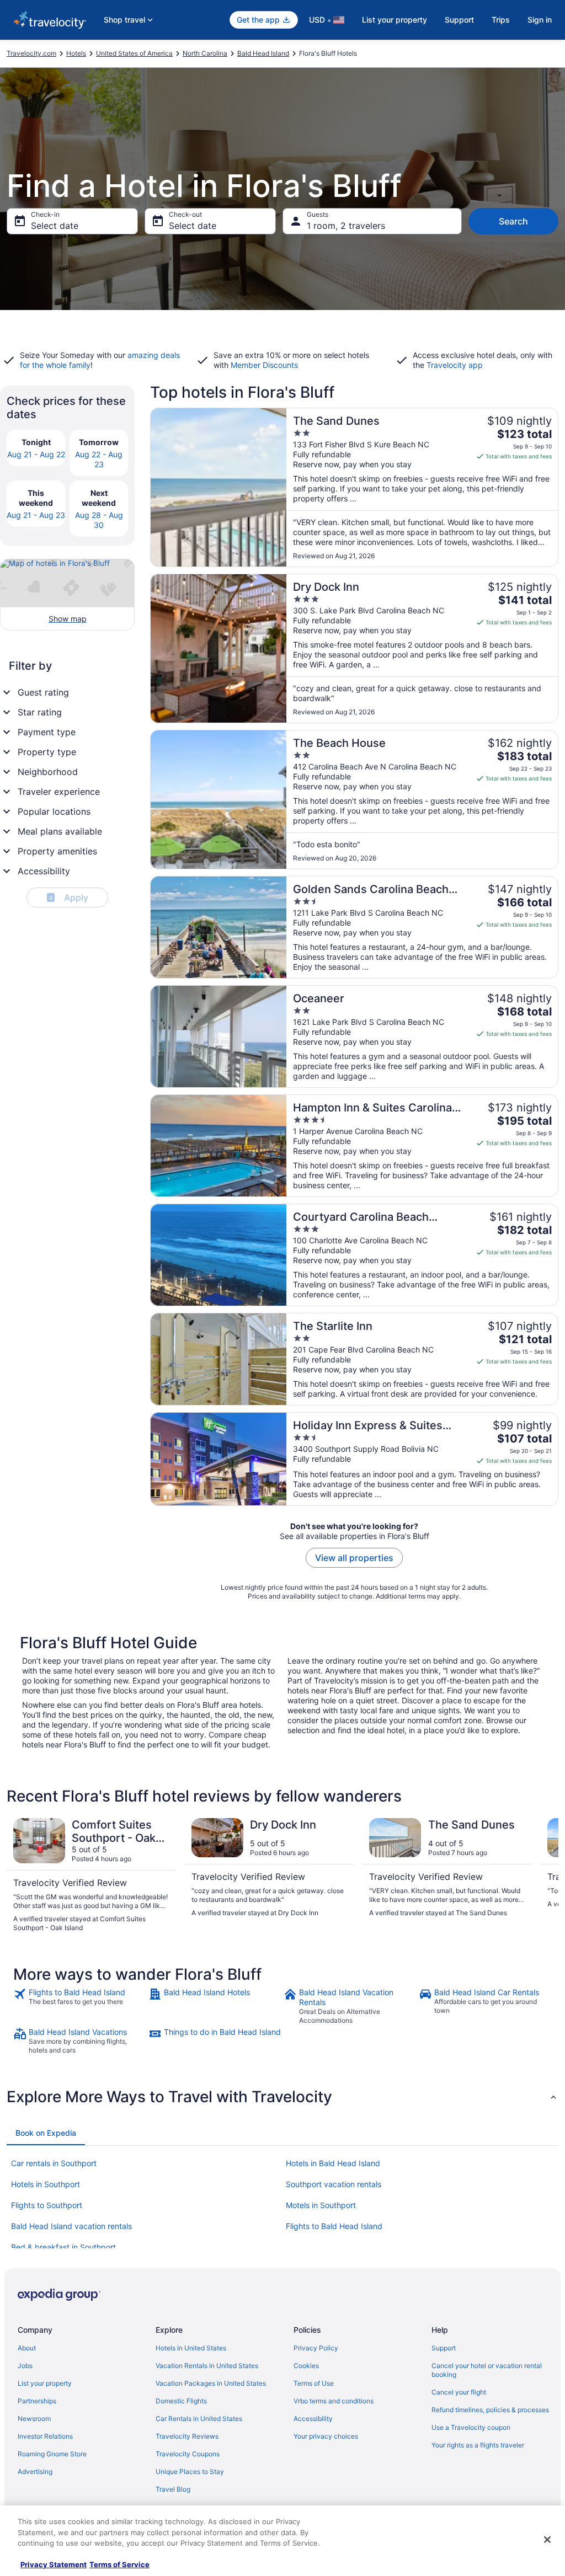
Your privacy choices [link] (326, 2436)
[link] (80, 2006)
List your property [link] (45, 2383)
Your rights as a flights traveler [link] (478, 2445)
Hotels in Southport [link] (46, 2184)
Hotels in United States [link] (191, 2348)
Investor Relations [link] (45, 2436)
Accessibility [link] (313, 2419)
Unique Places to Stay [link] (190, 2471)
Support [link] (444, 2348)
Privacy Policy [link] (316, 2348)
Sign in (540, 20)
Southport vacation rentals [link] (334, 2184)
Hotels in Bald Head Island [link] (333, 2163)
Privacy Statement (54, 2564)
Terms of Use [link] (314, 2383)
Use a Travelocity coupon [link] (471, 2427)
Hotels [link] (76, 53)
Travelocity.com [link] (31, 53)
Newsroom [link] (34, 2419)
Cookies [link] (306, 2366)
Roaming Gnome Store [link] (52, 2454)
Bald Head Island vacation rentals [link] (71, 2226)
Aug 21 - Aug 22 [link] (36, 454)
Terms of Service (119, 2564)
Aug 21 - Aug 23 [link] (36, 515)
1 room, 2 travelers (346, 226)
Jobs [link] (25, 2366)
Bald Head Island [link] (263, 53)
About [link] (27, 2348)
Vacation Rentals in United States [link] (207, 2366)
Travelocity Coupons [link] (188, 2454)
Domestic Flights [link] (181, 2401)
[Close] (547, 2540)
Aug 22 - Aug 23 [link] (99, 459)
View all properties (354, 1558)
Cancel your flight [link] (459, 2392)
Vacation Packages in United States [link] (211, 2383)
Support (459, 20)
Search (513, 221)
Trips (501, 20)
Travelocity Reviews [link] (187, 2436)
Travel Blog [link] (173, 2489)
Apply (69, 897)
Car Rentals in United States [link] (199, 2419)
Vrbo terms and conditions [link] (334, 2401)
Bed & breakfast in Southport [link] (63, 2247)
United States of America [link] (134, 53)
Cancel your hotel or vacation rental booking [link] (487, 2370)
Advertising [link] (35, 2471)
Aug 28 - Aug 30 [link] (99, 520)
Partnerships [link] (37, 2401)
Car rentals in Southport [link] (54, 2163)
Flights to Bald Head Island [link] (334, 2226)
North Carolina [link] (205, 53)
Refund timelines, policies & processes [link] (490, 2410)
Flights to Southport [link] (47, 2205)
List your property (395, 20)
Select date (55, 226)
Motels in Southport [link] (321, 2205)
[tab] (46, 2133)
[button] (282, 2097)
